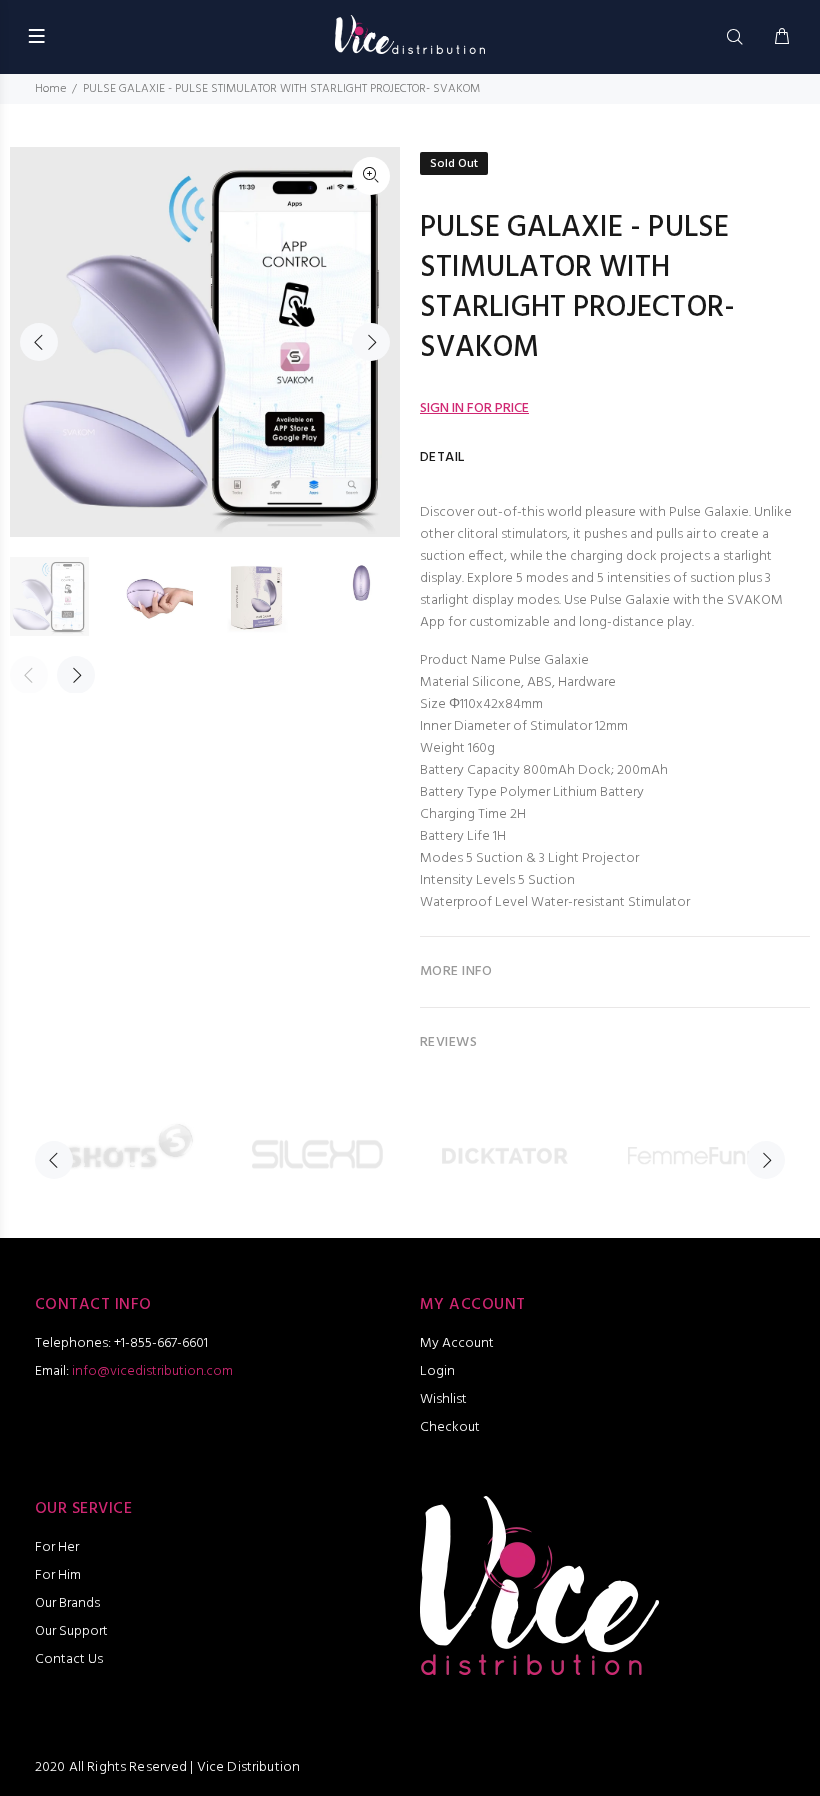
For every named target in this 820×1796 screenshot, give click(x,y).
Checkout (450, 1427)
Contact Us (69, 1659)
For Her (57, 1547)
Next (371, 342)
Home (50, 89)
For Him (58, 1575)
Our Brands (67, 1603)
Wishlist (443, 1399)
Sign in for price (474, 408)
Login (437, 1371)
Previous (39, 342)
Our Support (71, 1631)
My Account (457, 1343)
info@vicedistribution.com (152, 1371)
